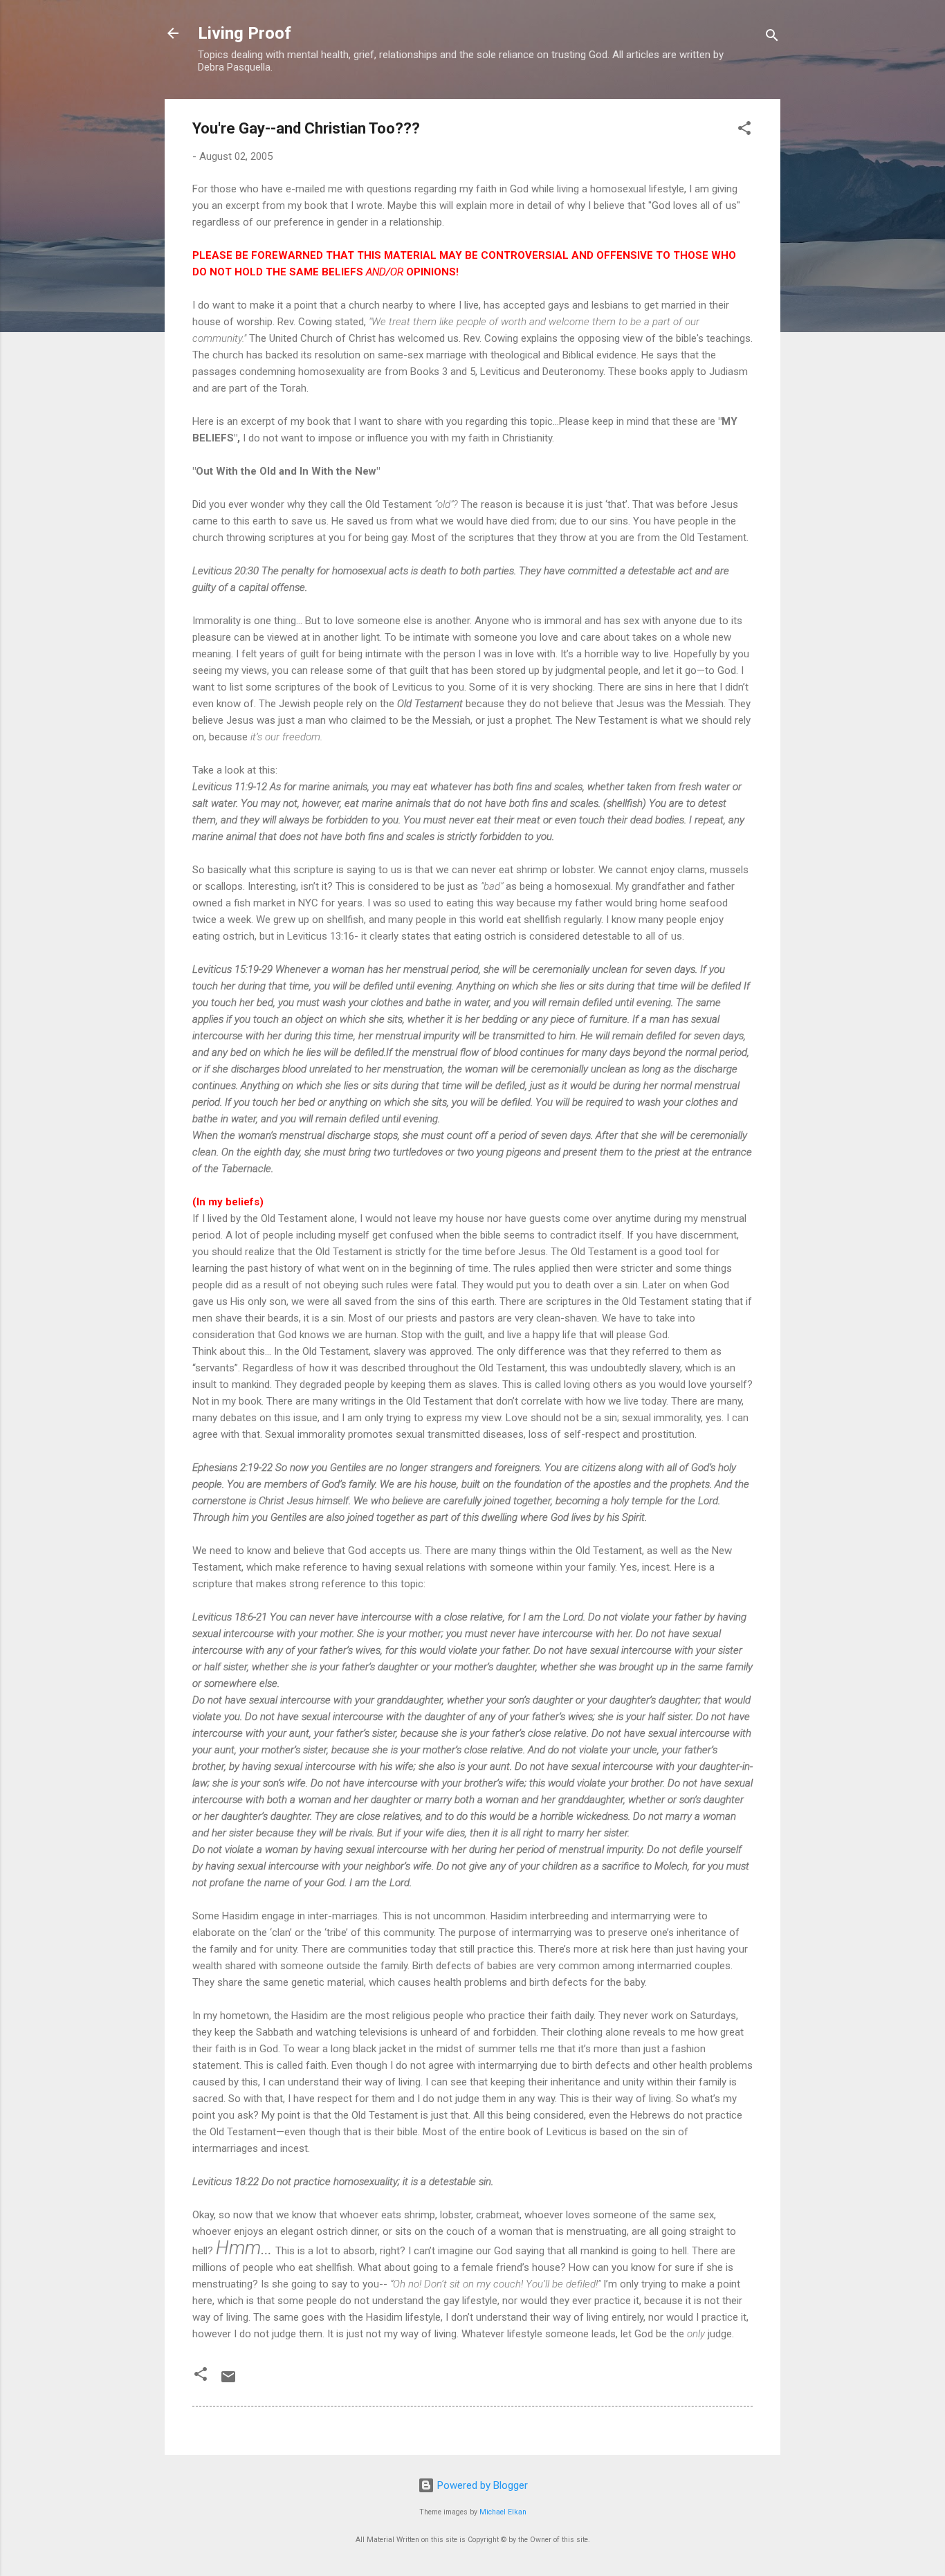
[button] (744, 130)
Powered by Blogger (481, 2485)
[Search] (772, 38)
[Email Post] (228, 2382)
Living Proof (245, 33)
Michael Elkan (503, 2512)
